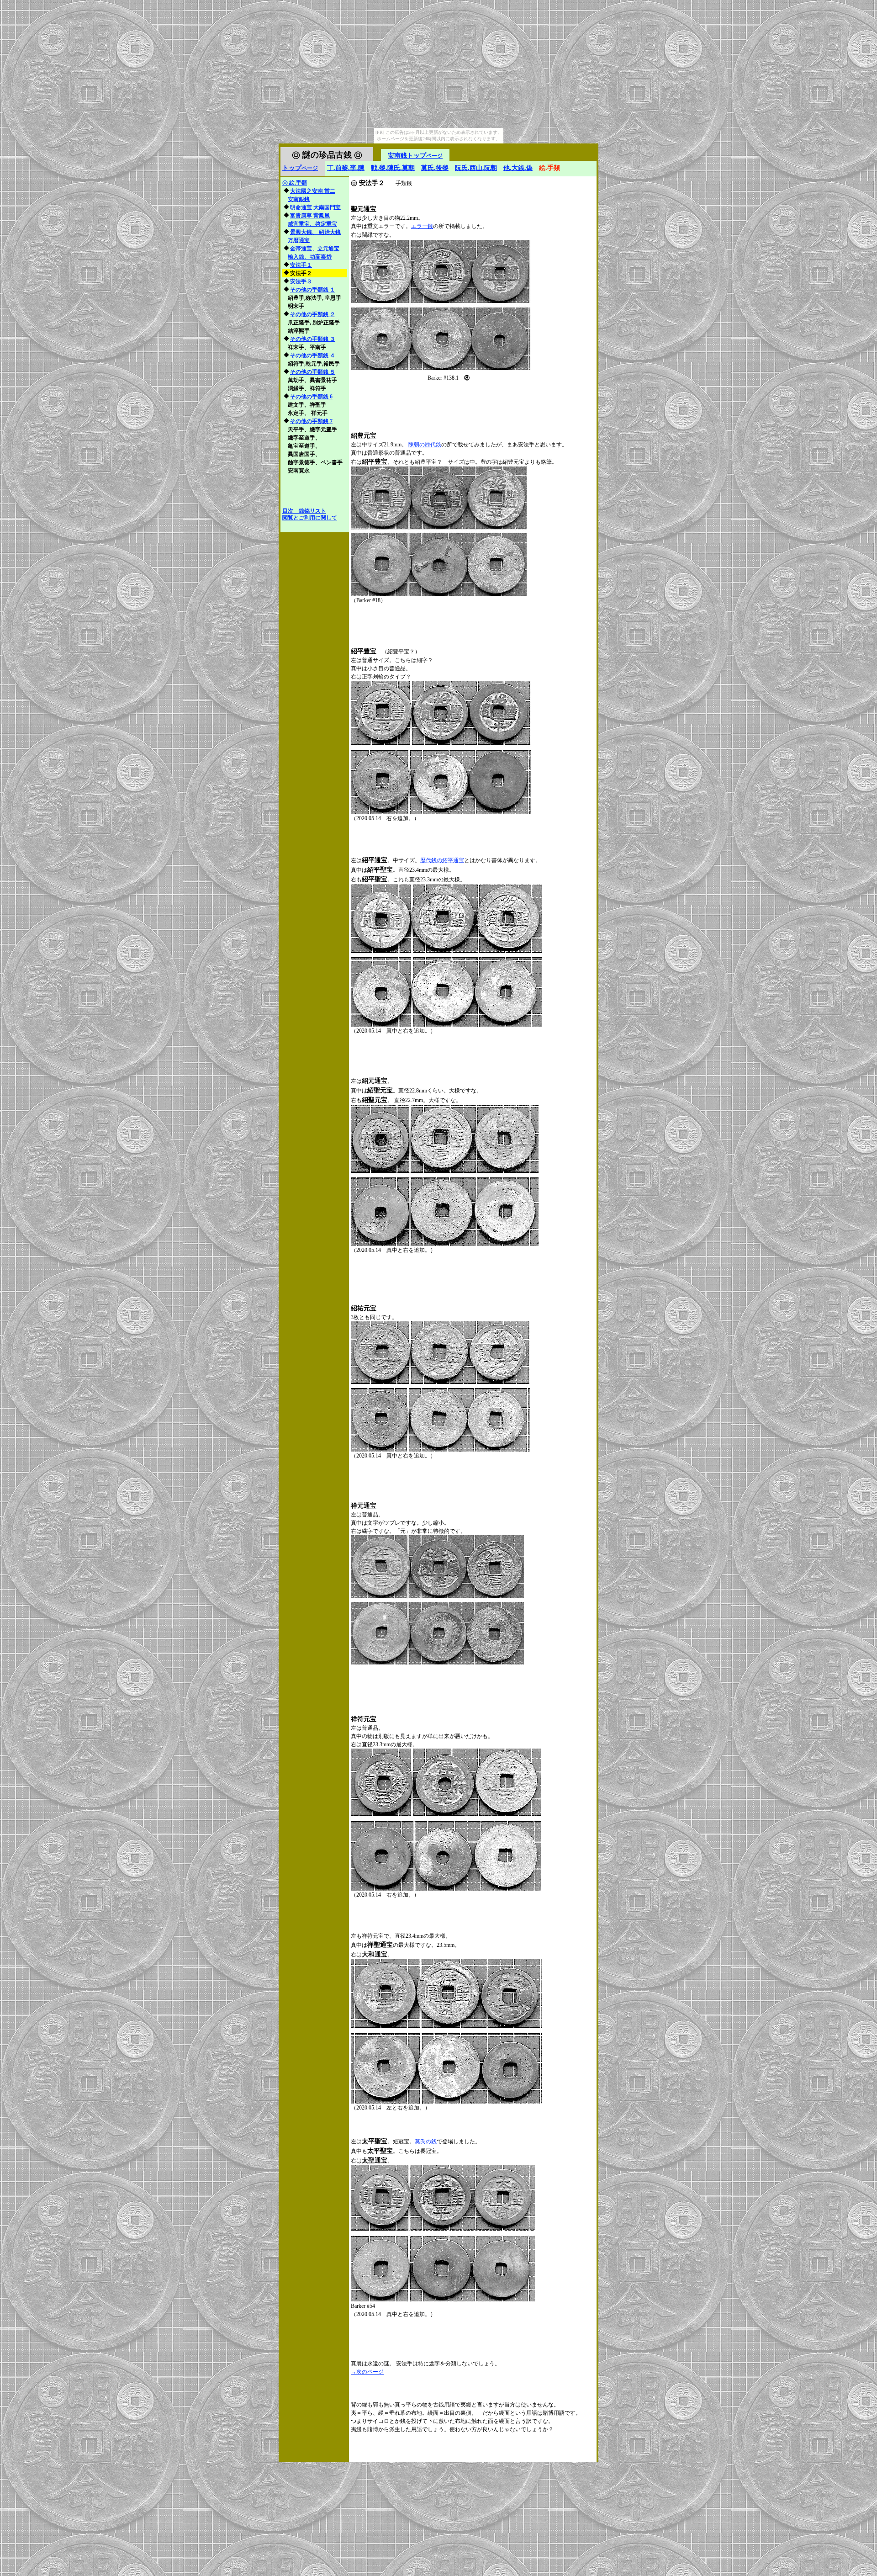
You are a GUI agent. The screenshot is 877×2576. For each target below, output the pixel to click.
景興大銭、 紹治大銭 (315, 232)
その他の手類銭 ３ (313, 339)
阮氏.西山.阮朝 (476, 168)
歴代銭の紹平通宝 (442, 860)
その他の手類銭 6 (311, 397)
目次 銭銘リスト (304, 511)
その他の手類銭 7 (311, 421)
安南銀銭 (299, 199)
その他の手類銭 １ (313, 290)
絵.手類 (295, 183)
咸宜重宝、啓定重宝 (312, 224)
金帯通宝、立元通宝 (315, 249)
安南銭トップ (415, 156)
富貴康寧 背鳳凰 (310, 216)
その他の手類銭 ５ (313, 372)
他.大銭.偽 (518, 168)
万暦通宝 (299, 240)
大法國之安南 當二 (313, 191)
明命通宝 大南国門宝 (315, 207)
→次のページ (367, 2372)
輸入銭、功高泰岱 (310, 257)
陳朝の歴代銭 (425, 445)
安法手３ (301, 281)
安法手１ (301, 265)
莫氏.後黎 (435, 168)
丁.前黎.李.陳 (346, 168)
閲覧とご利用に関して (310, 518)
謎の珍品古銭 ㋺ (327, 155)
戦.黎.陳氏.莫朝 (393, 168)
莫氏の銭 (426, 2141)
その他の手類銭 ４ (313, 355)
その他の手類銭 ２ (313, 314)
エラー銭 (422, 226)
